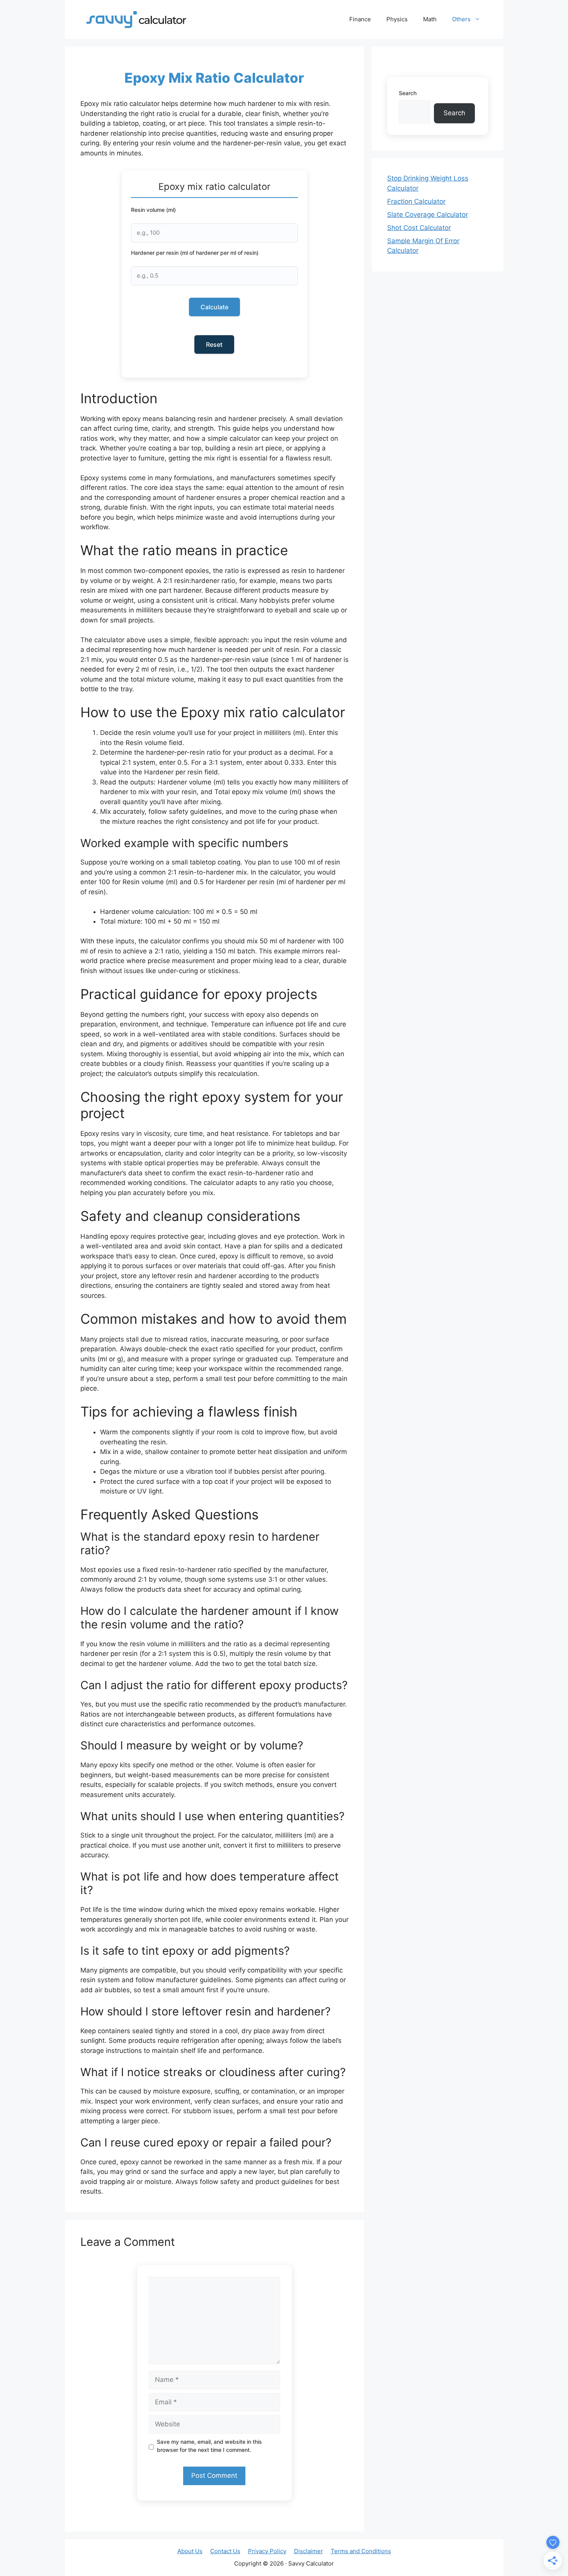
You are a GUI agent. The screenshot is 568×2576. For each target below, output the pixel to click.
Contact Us (225, 2551)
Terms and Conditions (361, 2551)
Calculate (214, 307)
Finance (360, 19)
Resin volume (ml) (153, 210)
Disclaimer (309, 2551)
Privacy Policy (267, 2551)
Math (430, 19)
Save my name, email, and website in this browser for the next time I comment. (209, 2446)
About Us (190, 2551)
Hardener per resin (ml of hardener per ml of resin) (195, 253)
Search (408, 93)
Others (461, 19)
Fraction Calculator (416, 201)
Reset (214, 344)
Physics (397, 19)
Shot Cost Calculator (419, 228)
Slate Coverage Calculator (428, 215)
